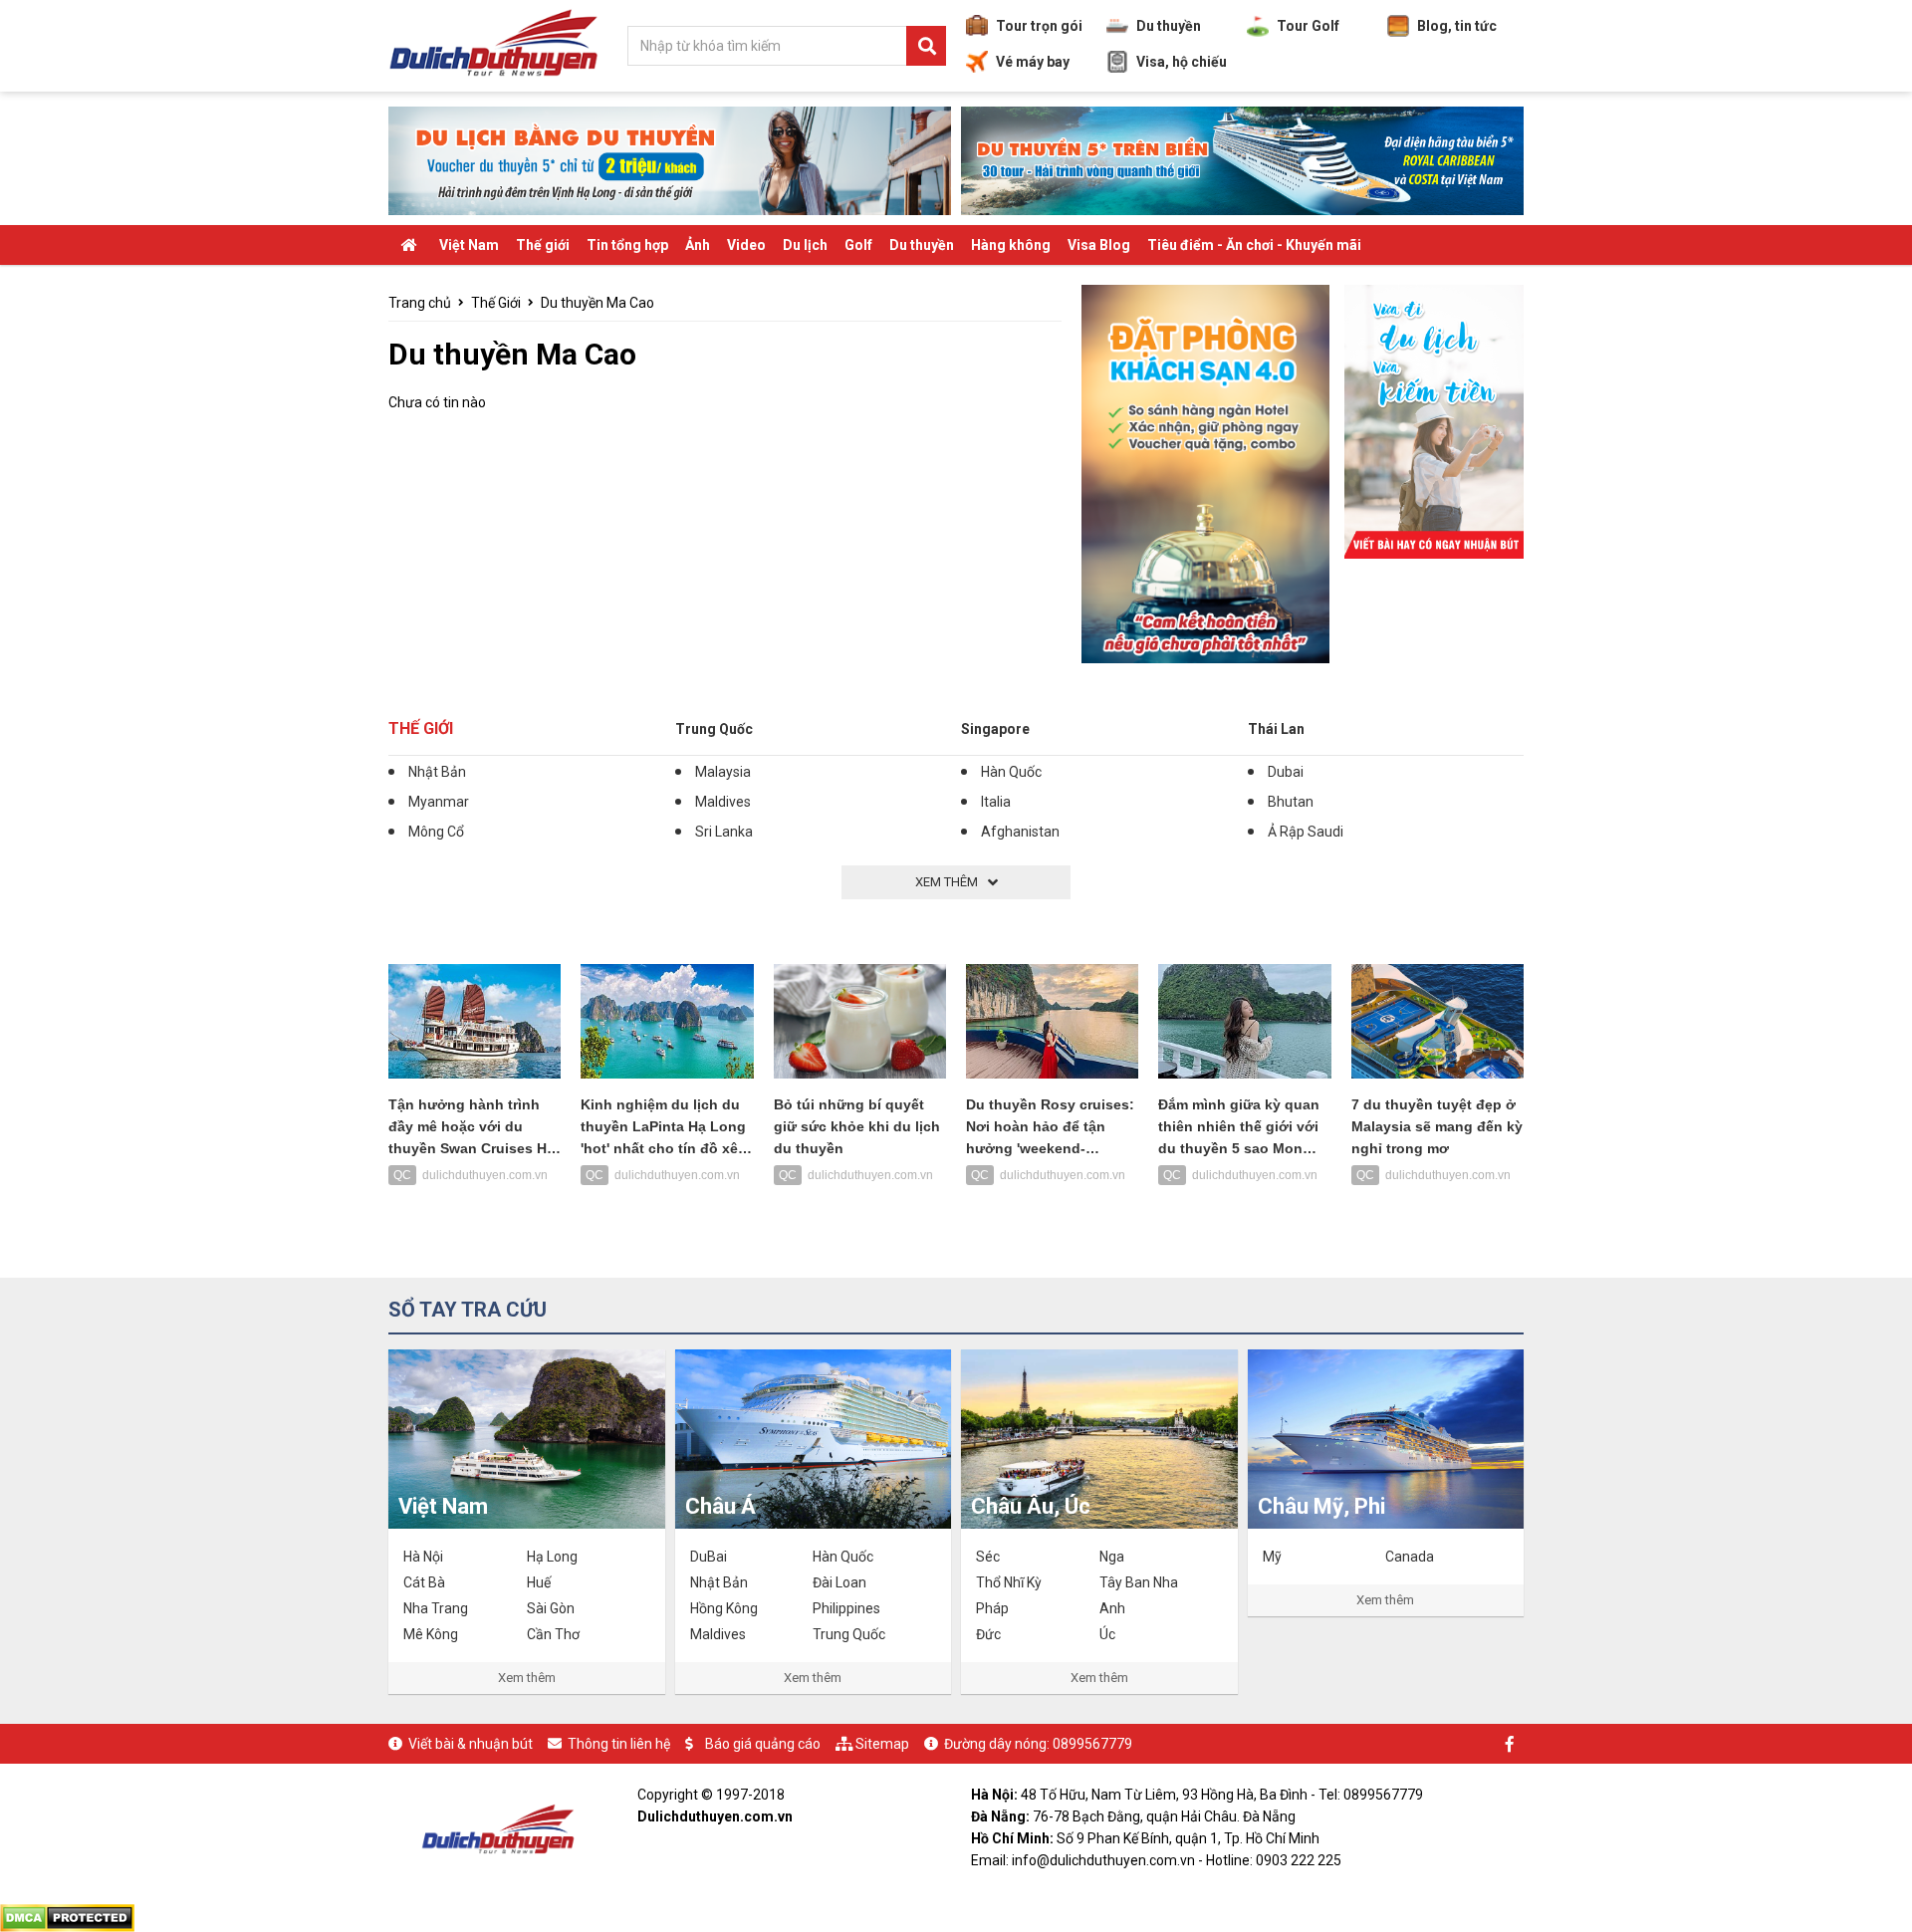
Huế (539, 1582)
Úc (1107, 1634)
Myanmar (439, 802)
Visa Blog (1099, 245)
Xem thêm (527, 1678)
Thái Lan (1276, 729)
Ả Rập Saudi (1306, 832)
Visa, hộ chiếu (1182, 62)
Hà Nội (423, 1557)
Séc (988, 1557)
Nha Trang (436, 1608)
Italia (996, 802)
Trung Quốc (714, 729)
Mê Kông (431, 1634)
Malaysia (723, 772)
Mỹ (1272, 1557)
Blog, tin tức (1457, 26)
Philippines (846, 1608)
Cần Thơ (553, 1634)
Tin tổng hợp (627, 245)
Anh (1112, 1608)
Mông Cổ (436, 832)
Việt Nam (469, 245)
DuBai (709, 1557)
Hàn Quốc (1011, 772)
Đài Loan (839, 1582)
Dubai (1286, 772)
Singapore (995, 729)
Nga (1112, 1557)
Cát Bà (424, 1582)
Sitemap (882, 1744)
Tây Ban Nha (1139, 1582)
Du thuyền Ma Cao (597, 303)
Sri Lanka (724, 832)
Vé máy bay (1033, 62)
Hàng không (1011, 245)
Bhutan (1291, 802)
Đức (988, 1634)
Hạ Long (552, 1557)
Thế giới (543, 245)
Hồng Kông (724, 1608)
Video (746, 245)
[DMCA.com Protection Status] (67, 1916)
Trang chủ (420, 303)
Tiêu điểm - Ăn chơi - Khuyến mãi (1254, 245)
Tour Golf (1308, 26)
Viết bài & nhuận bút (471, 1744)
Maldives (723, 802)
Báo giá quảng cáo (763, 1744)
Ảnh (698, 245)
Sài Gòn (551, 1608)
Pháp (992, 1608)
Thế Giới (496, 303)
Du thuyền (1169, 26)
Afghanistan (1020, 832)
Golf (858, 245)
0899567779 (1092, 1744)
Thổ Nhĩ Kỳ (1009, 1582)
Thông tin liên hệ (619, 1744)
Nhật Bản (437, 772)
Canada (1410, 1557)
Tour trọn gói (1039, 26)
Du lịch (805, 245)
